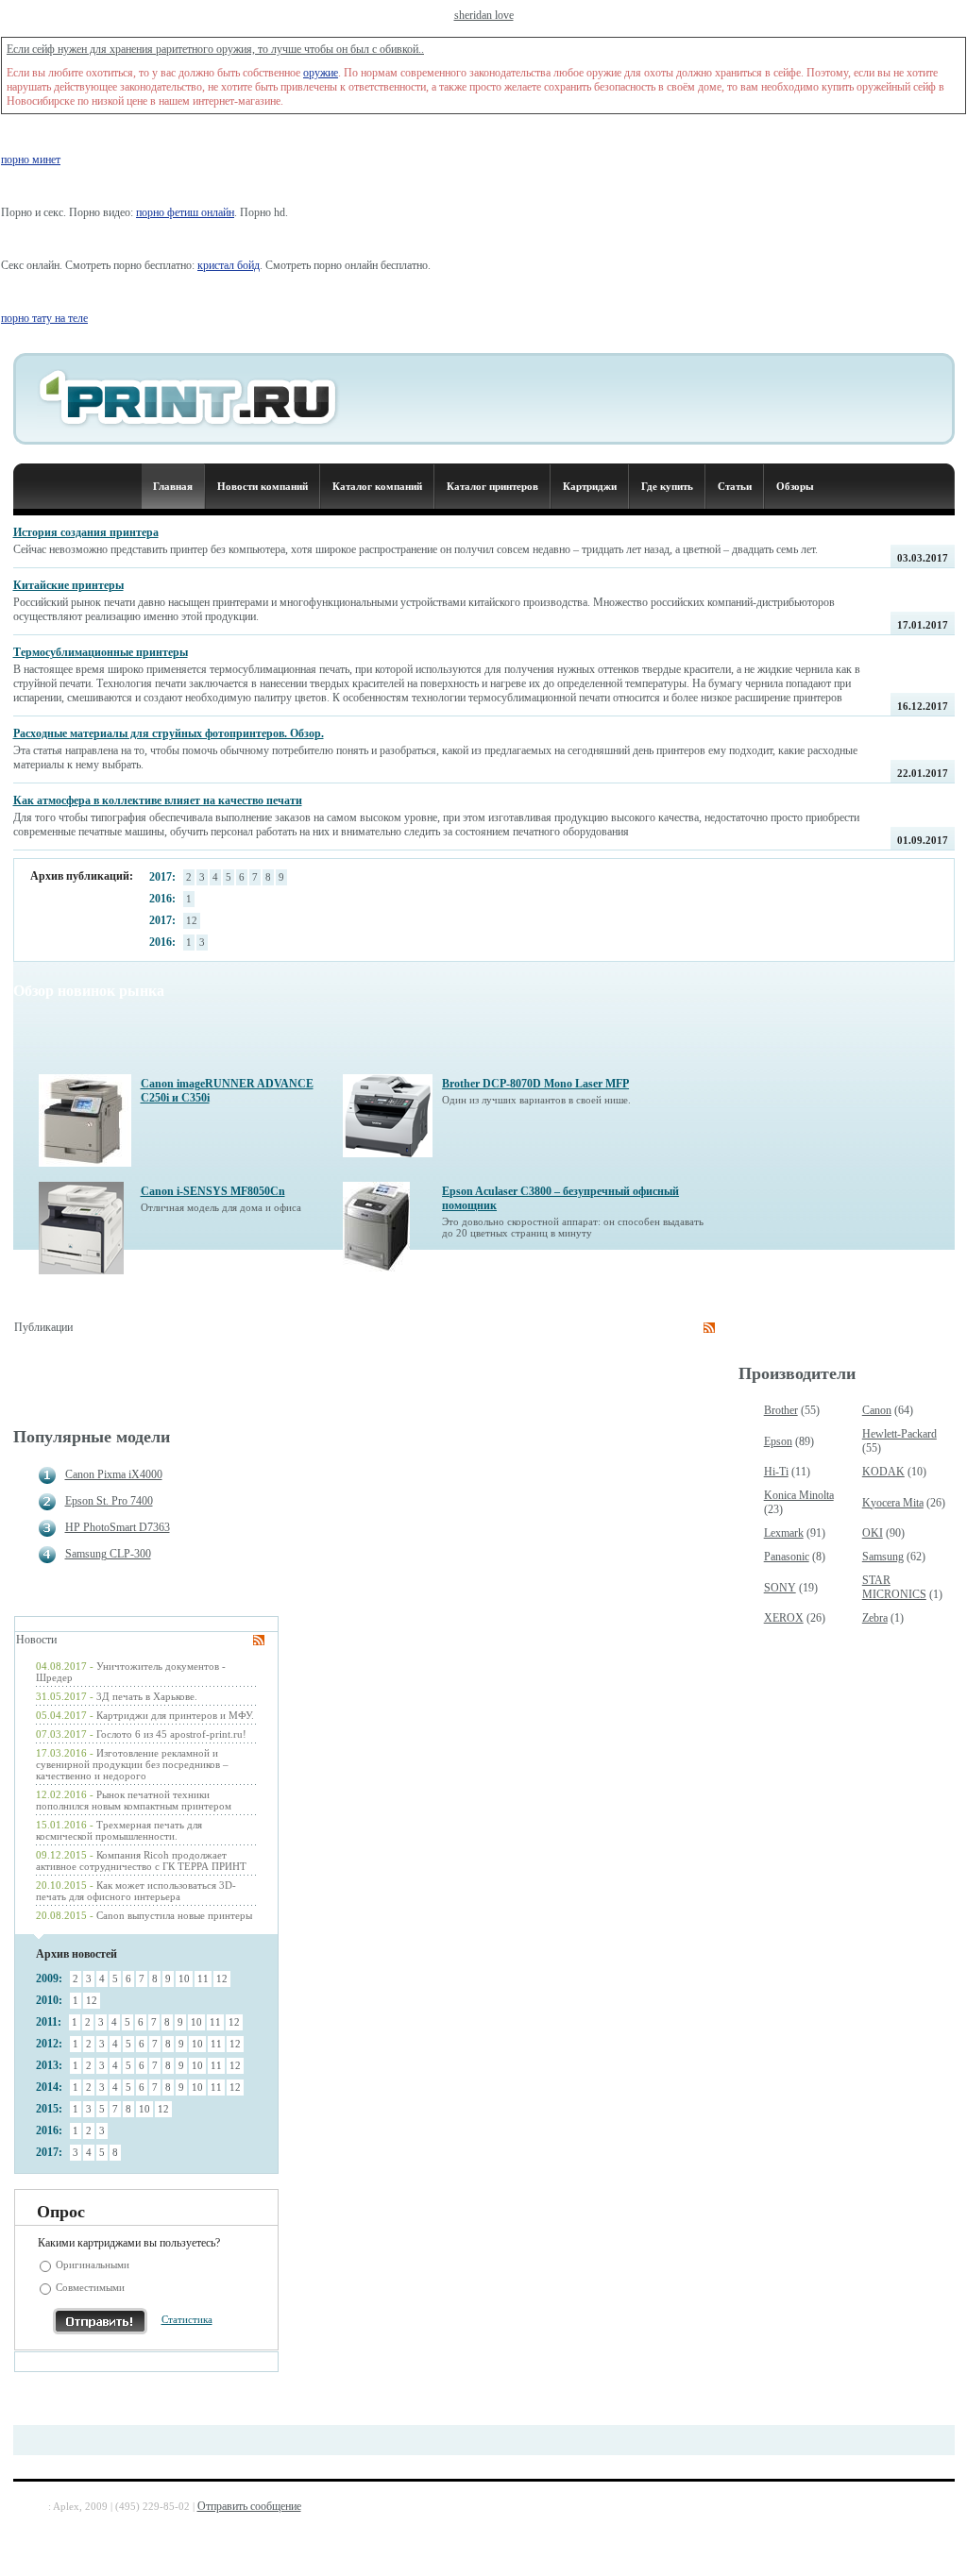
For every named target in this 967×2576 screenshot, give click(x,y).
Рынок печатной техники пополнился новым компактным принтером (134, 1800)
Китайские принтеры (68, 585)
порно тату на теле (44, 318)
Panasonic (787, 1557)
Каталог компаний (377, 486)
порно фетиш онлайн (185, 212)
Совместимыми (90, 2287)
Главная (173, 486)
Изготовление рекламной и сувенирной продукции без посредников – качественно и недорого (132, 1764)
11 (203, 1978)
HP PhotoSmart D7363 (118, 1527)
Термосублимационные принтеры (101, 652)
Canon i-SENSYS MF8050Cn (213, 1191)
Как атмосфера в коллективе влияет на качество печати (158, 800)
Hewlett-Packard (899, 1434)
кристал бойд (229, 265)
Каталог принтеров (492, 486)
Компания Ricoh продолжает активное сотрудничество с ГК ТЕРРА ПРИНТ (141, 1860)
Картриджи (590, 486)
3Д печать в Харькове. (147, 1696)
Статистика (187, 2319)
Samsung (883, 1557)
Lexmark (784, 1533)
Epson (778, 1441)
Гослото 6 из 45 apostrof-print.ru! (171, 1734)
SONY (780, 1588)
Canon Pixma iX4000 (114, 1474)
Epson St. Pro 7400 (109, 1501)
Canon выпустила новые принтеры (174, 1915)
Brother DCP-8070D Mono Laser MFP (535, 1084)
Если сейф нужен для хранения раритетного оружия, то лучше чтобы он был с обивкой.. (215, 49)
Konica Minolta (799, 1495)
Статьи (735, 486)
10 (184, 1978)
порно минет (31, 160)
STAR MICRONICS (894, 1587)
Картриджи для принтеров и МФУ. (175, 1715)
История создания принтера (86, 532)
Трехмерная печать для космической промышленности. (119, 1830)
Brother (781, 1410)
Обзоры (795, 486)
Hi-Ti (776, 1472)
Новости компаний (263, 486)
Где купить (667, 486)
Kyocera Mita (893, 1503)
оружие (321, 73)
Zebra (875, 1618)
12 (192, 920)
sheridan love (484, 15)
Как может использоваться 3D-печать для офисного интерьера (136, 1891)
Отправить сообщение (249, 2506)
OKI (873, 1533)
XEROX (784, 1618)
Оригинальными (93, 2265)
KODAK (883, 1472)
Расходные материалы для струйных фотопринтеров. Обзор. (169, 733)
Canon (877, 1410)
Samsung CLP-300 (108, 1554)
